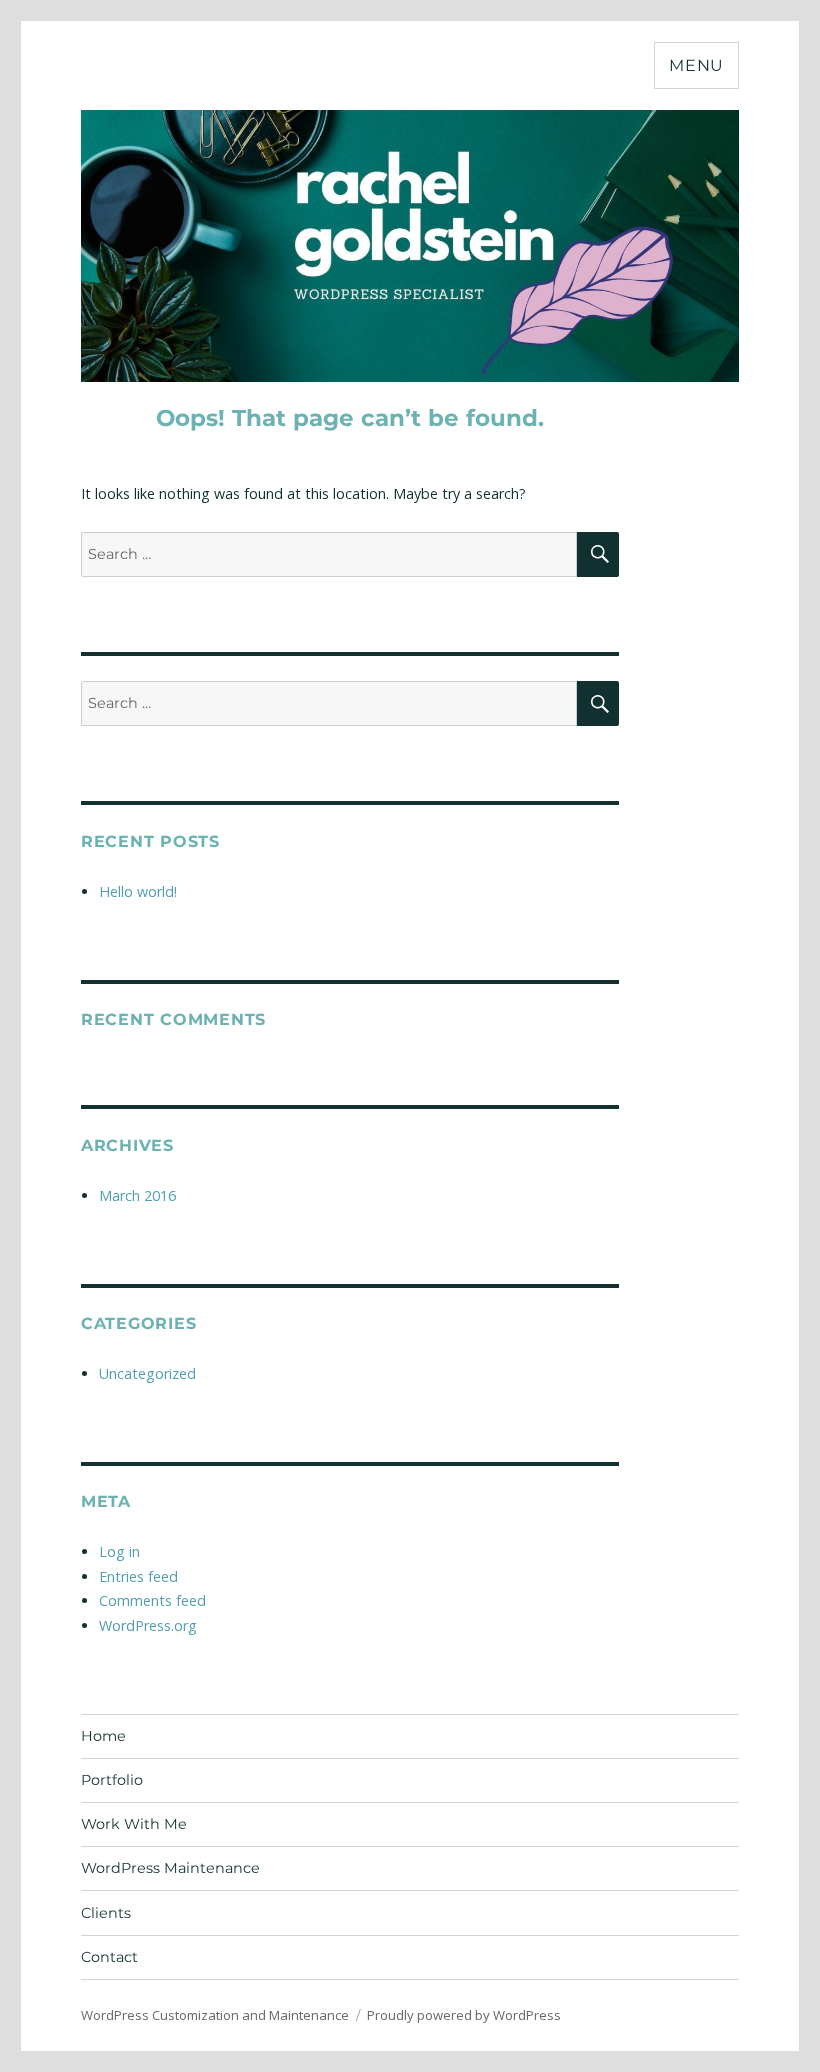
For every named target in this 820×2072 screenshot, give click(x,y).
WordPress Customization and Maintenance (215, 2015)
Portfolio (112, 1780)
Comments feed (152, 1600)
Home (103, 1736)
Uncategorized (147, 1373)
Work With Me (134, 1824)
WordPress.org (148, 1625)
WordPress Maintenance (170, 1868)
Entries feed (138, 1576)
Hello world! (138, 891)
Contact (109, 1957)
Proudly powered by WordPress (464, 2015)
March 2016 (137, 1195)
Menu (696, 65)
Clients (106, 1913)
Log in (119, 1551)
